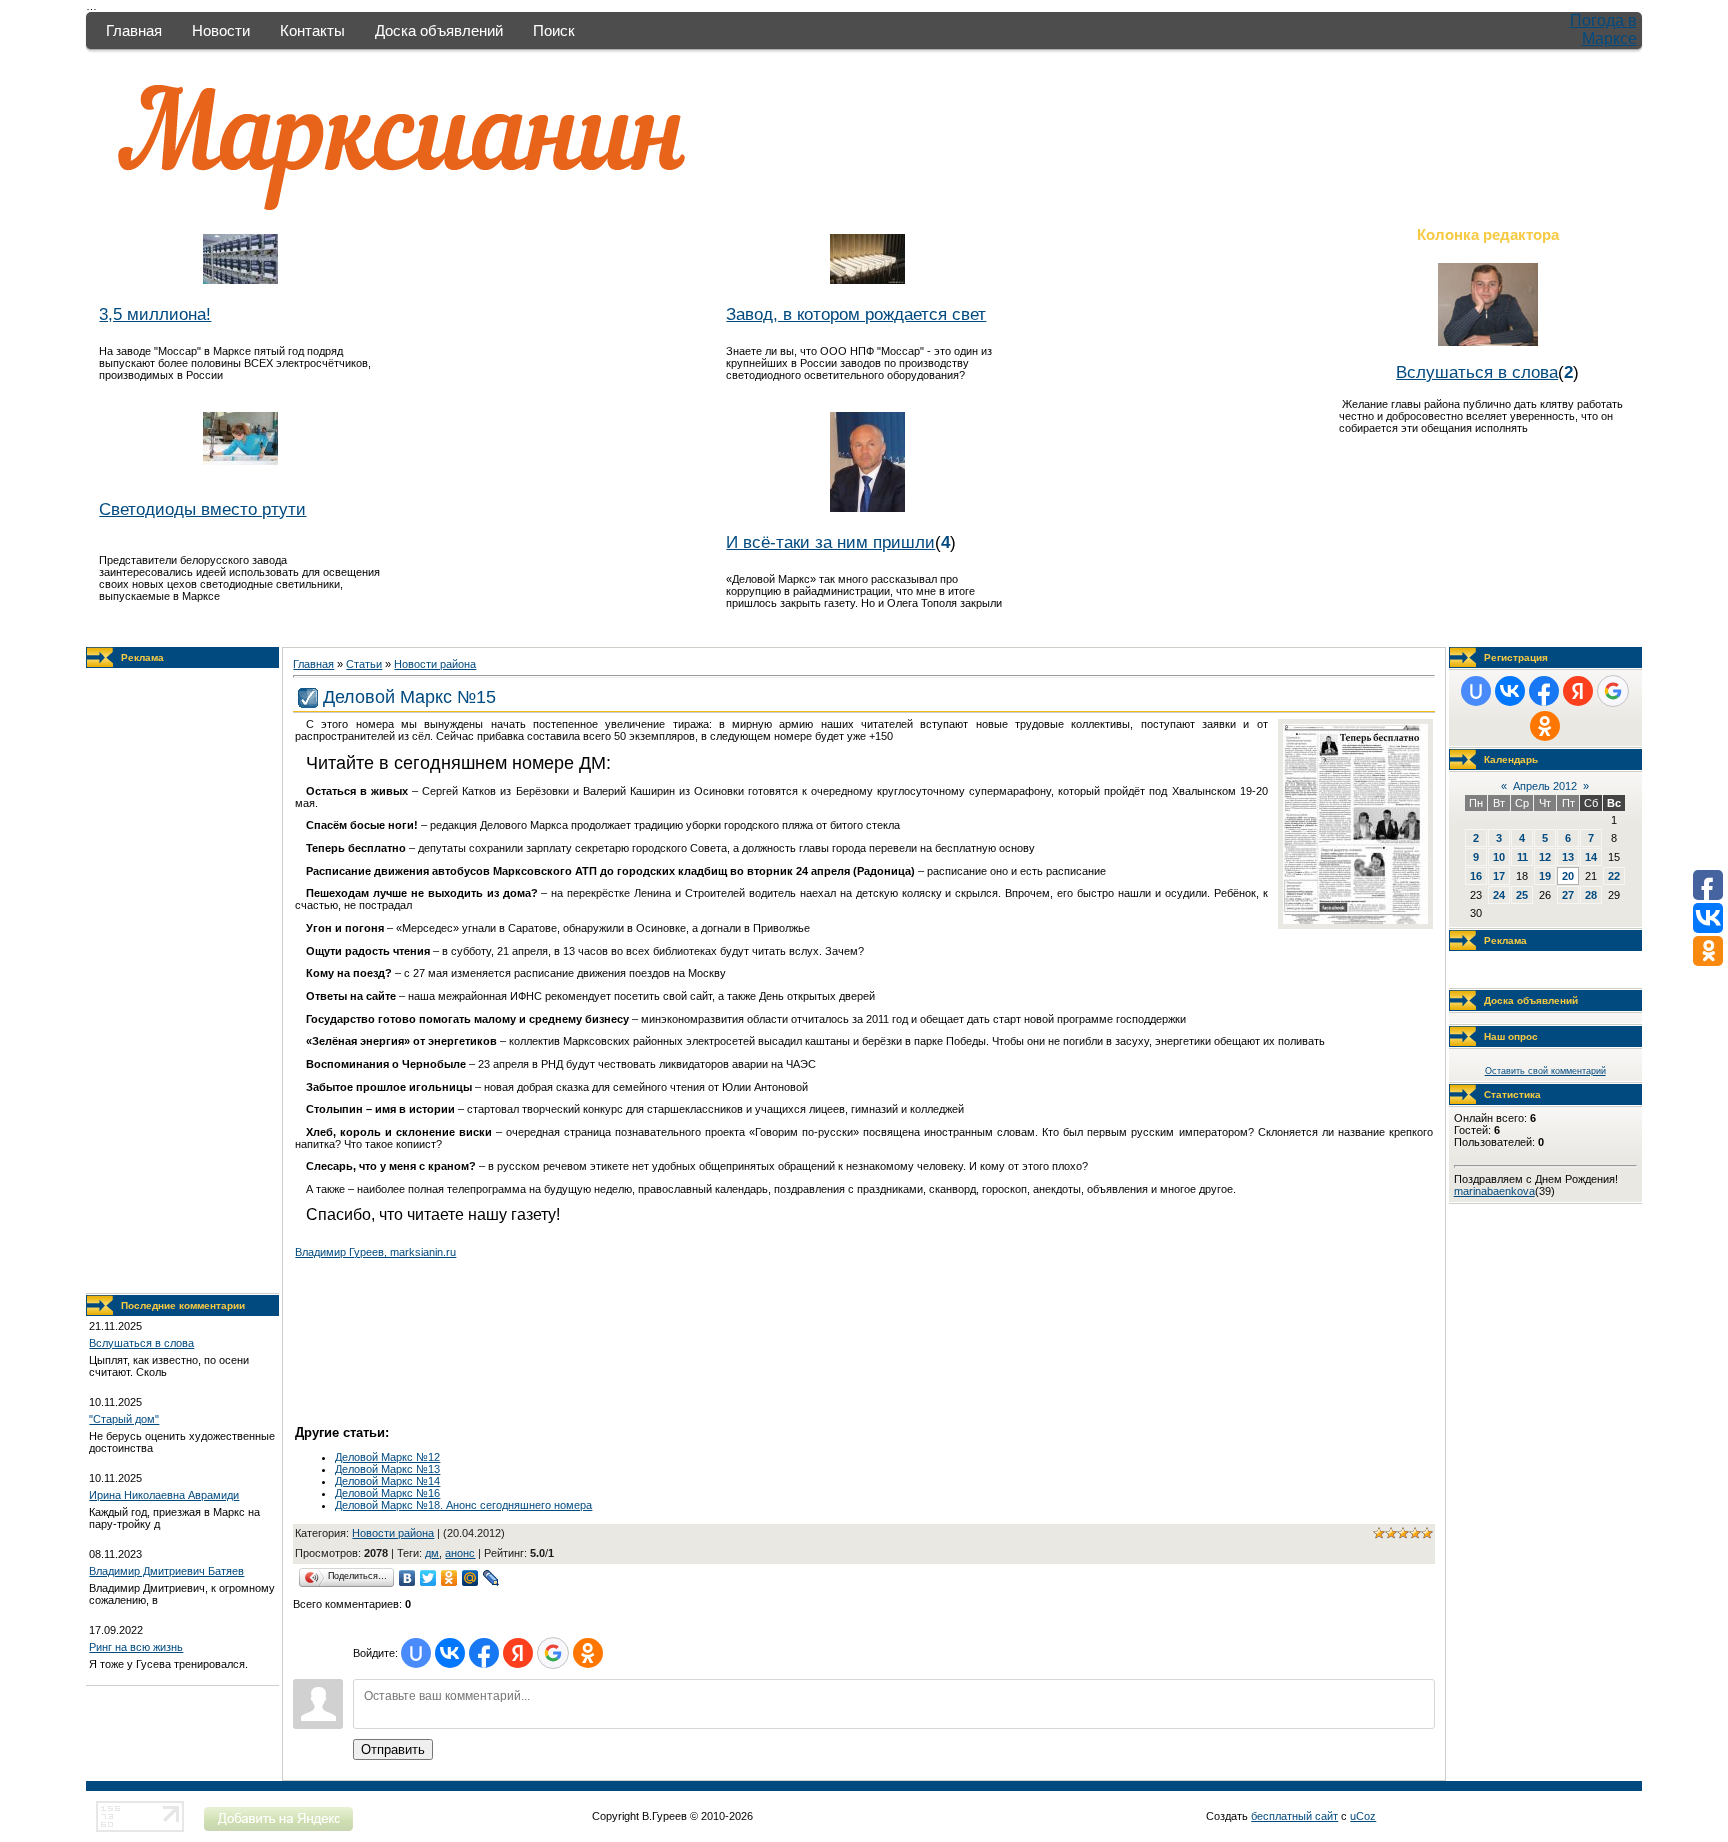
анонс (460, 1553)
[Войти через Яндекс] (518, 1653)
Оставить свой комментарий (1545, 1071)
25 (1522, 895)
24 (1499, 895)
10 (1499, 857)
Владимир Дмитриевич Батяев (166, 1571)
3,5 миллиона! (155, 314)
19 (1545, 876)
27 (1568, 895)
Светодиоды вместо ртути (202, 509)
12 (1545, 857)
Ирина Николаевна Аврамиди (164, 1495)
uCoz (1363, 1816)
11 (1522, 857)
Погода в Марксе (1603, 29)
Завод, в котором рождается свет (856, 314)
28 (1591, 895)
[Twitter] (428, 1578)
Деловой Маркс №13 (387, 1469)
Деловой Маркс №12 (387, 1457)
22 (1614, 876)
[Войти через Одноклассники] (588, 1653)
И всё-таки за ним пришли (830, 542)
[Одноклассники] (449, 1578)
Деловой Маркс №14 (387, 1481)
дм (432, 1553)
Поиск (554, 30)
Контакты (312, 30)
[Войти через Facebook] (484, 1653)
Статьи (364, 664)
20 (1568, 876)
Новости (221, 30)
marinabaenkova (1494, 1191)
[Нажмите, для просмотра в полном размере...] (1355, 920)
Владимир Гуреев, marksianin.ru (375, 1252)
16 (1476, 876)
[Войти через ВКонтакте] (450, 1653)
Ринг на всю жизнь (136, 1647)
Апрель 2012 (1545, 786)
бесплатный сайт (1294, 1816)
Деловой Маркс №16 (387, 1493)
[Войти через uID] (416, 1653)
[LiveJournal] (491, 1578)
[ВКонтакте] (407, 1578)
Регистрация (1516, 657)
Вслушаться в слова (1477, 372)
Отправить (393, 1749)
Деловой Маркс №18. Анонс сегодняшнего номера (463, 1505)
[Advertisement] (183, 981)
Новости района (435, 664)
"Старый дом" (124, 1419)
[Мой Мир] (470, 1578)
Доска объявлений (439, 30)
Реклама (142, 657)
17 (1499, 876)
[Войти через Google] (553, 1653)
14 (1591, 857)
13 (1568, 857)
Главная (134, 30)
